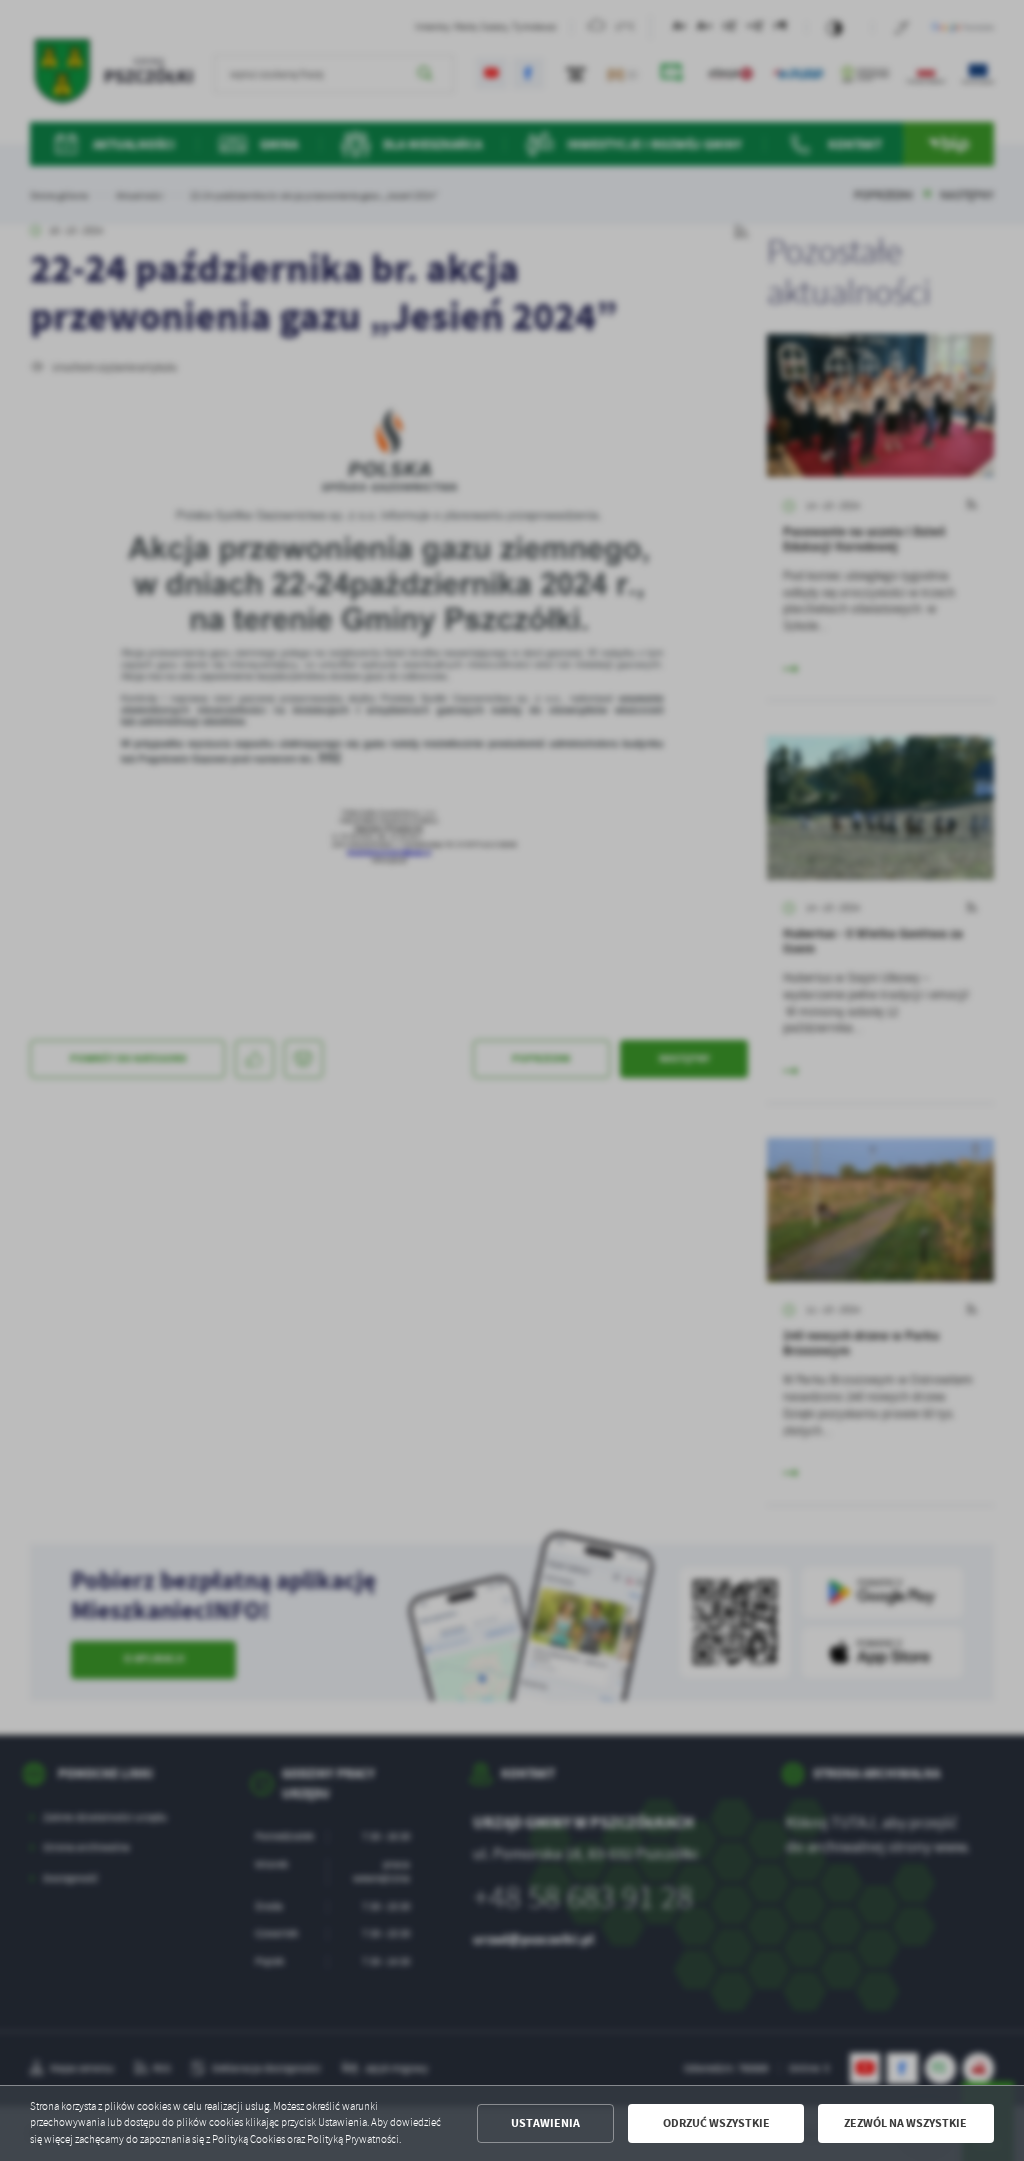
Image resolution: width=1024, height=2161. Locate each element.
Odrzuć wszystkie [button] (716, 2123)
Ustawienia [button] (545, 2123)
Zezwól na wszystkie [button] (905, 2123)
